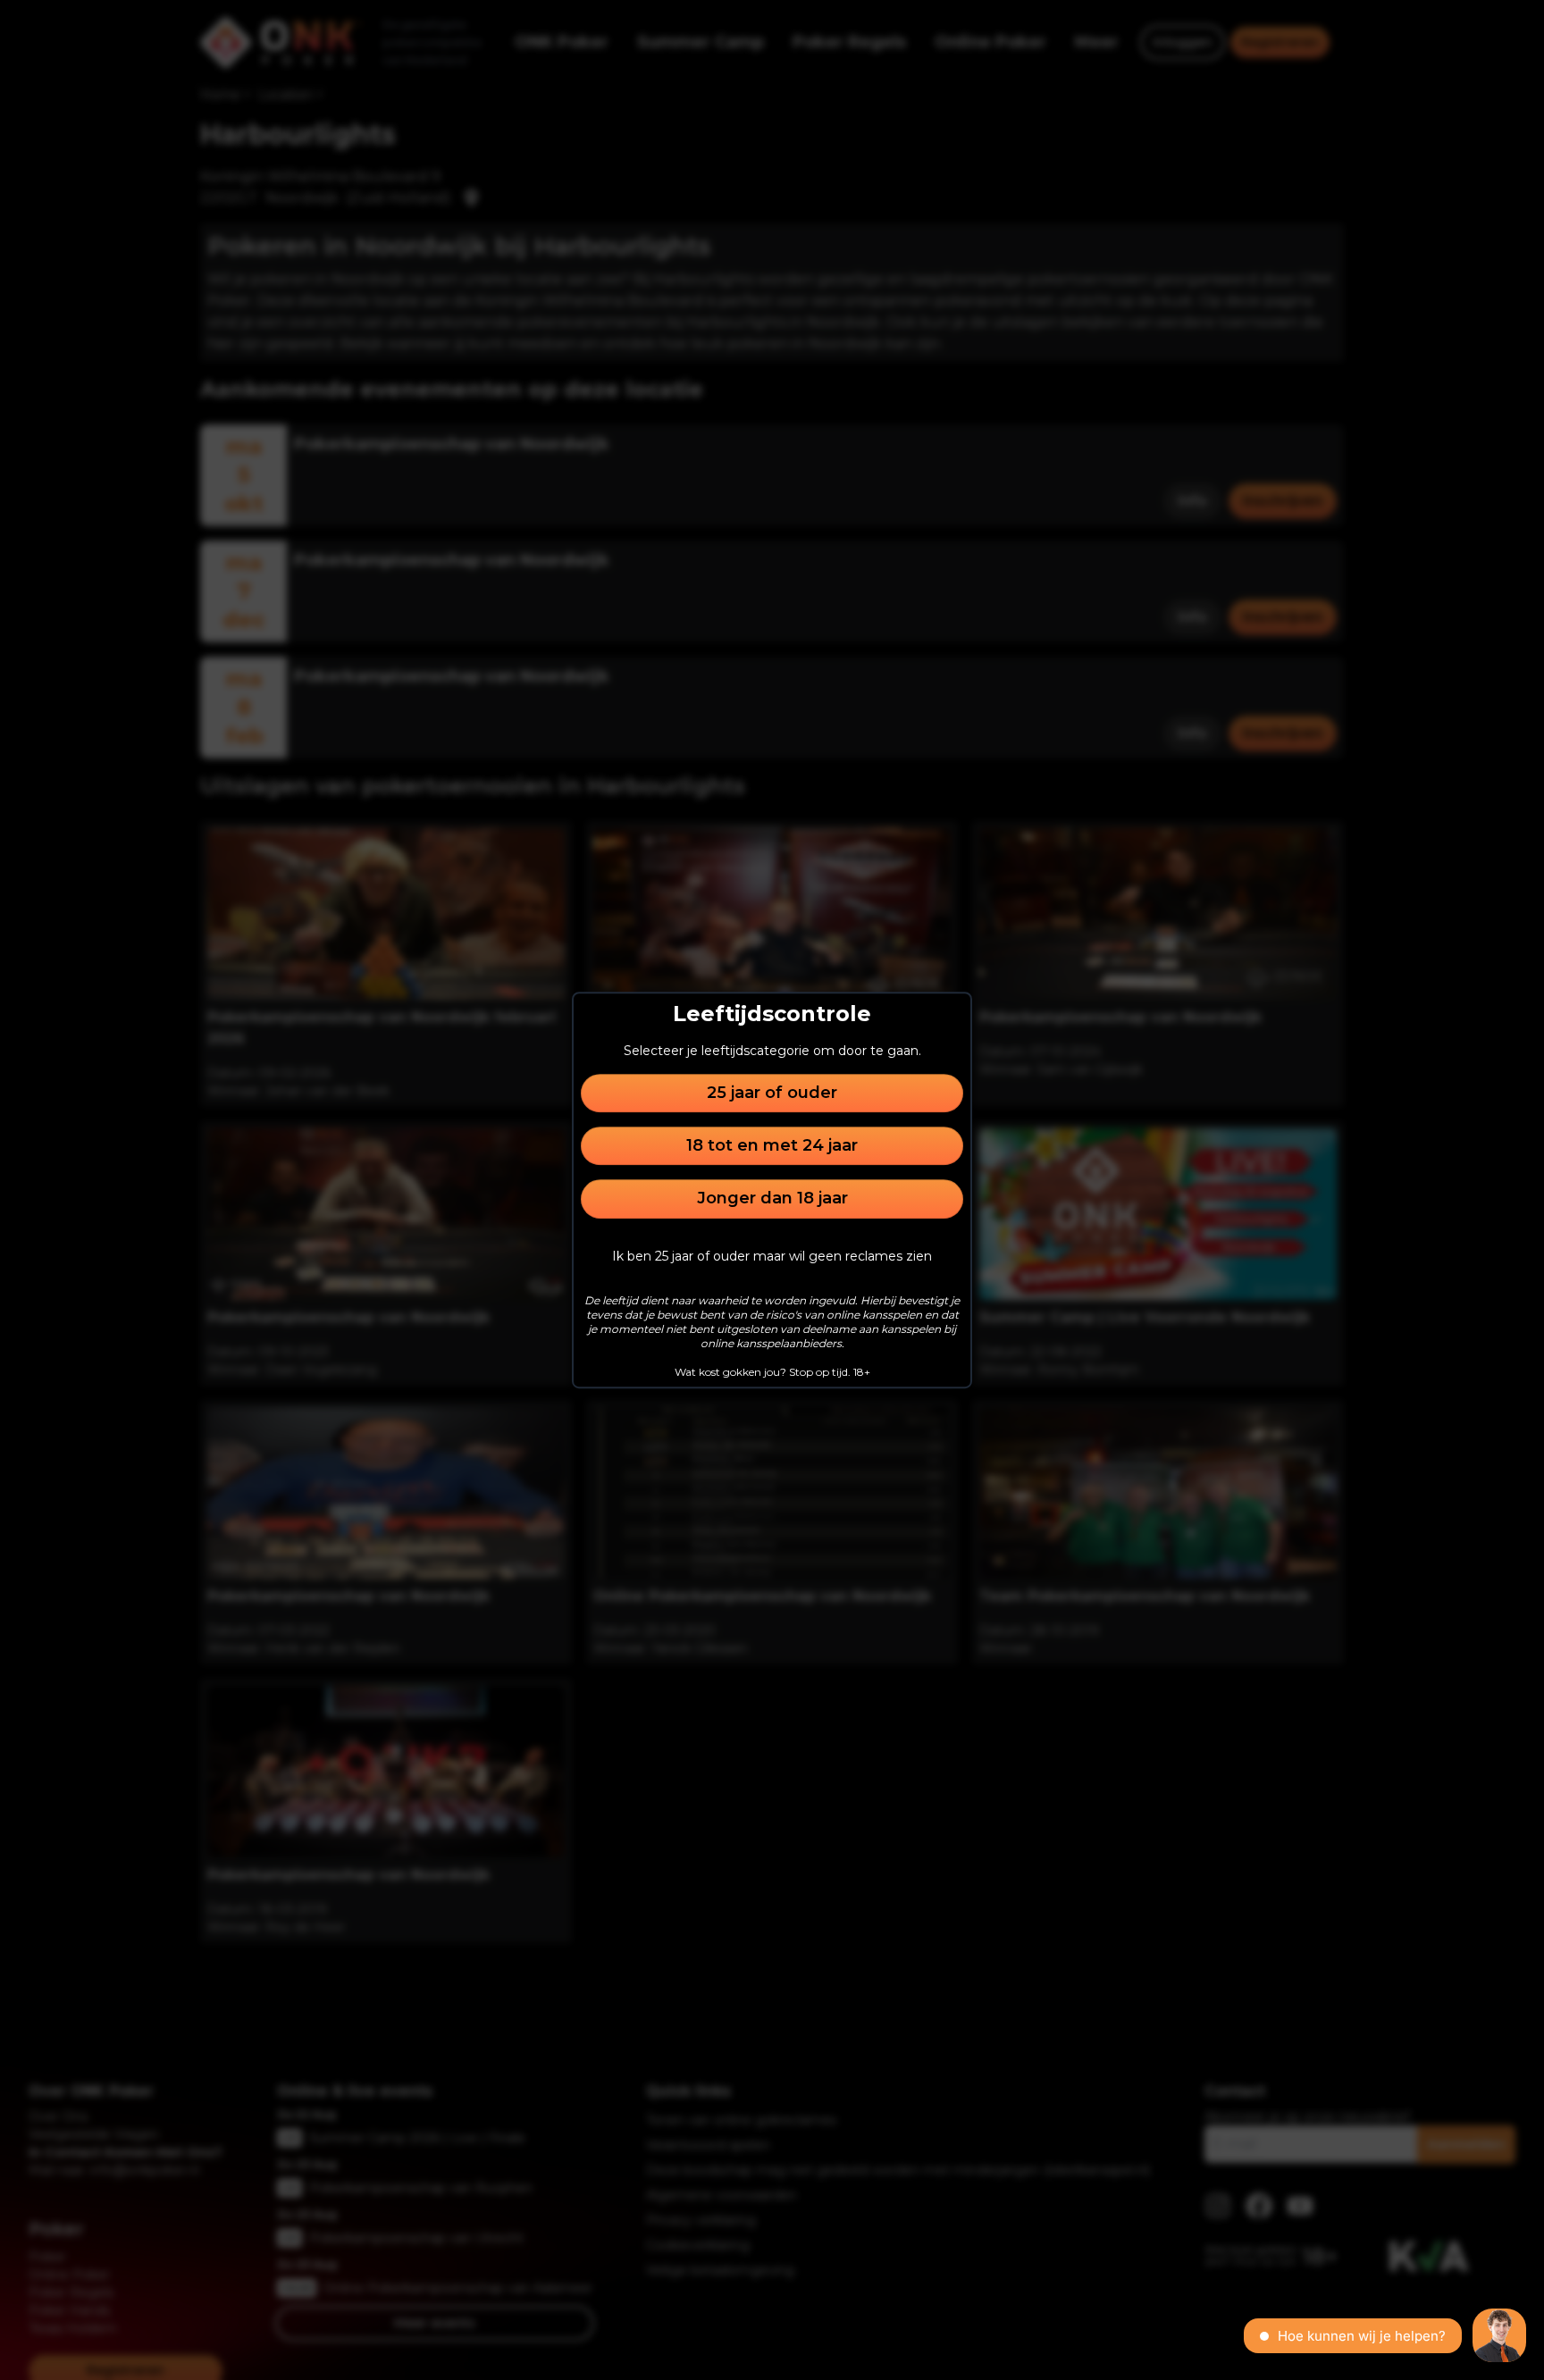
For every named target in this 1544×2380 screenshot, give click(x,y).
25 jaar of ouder (772, 1093)
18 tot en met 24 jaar (772, 1145)
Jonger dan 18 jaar (772, 1199)
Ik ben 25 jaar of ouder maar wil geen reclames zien (772, 1256)
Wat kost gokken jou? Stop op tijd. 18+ (772, 1372)
